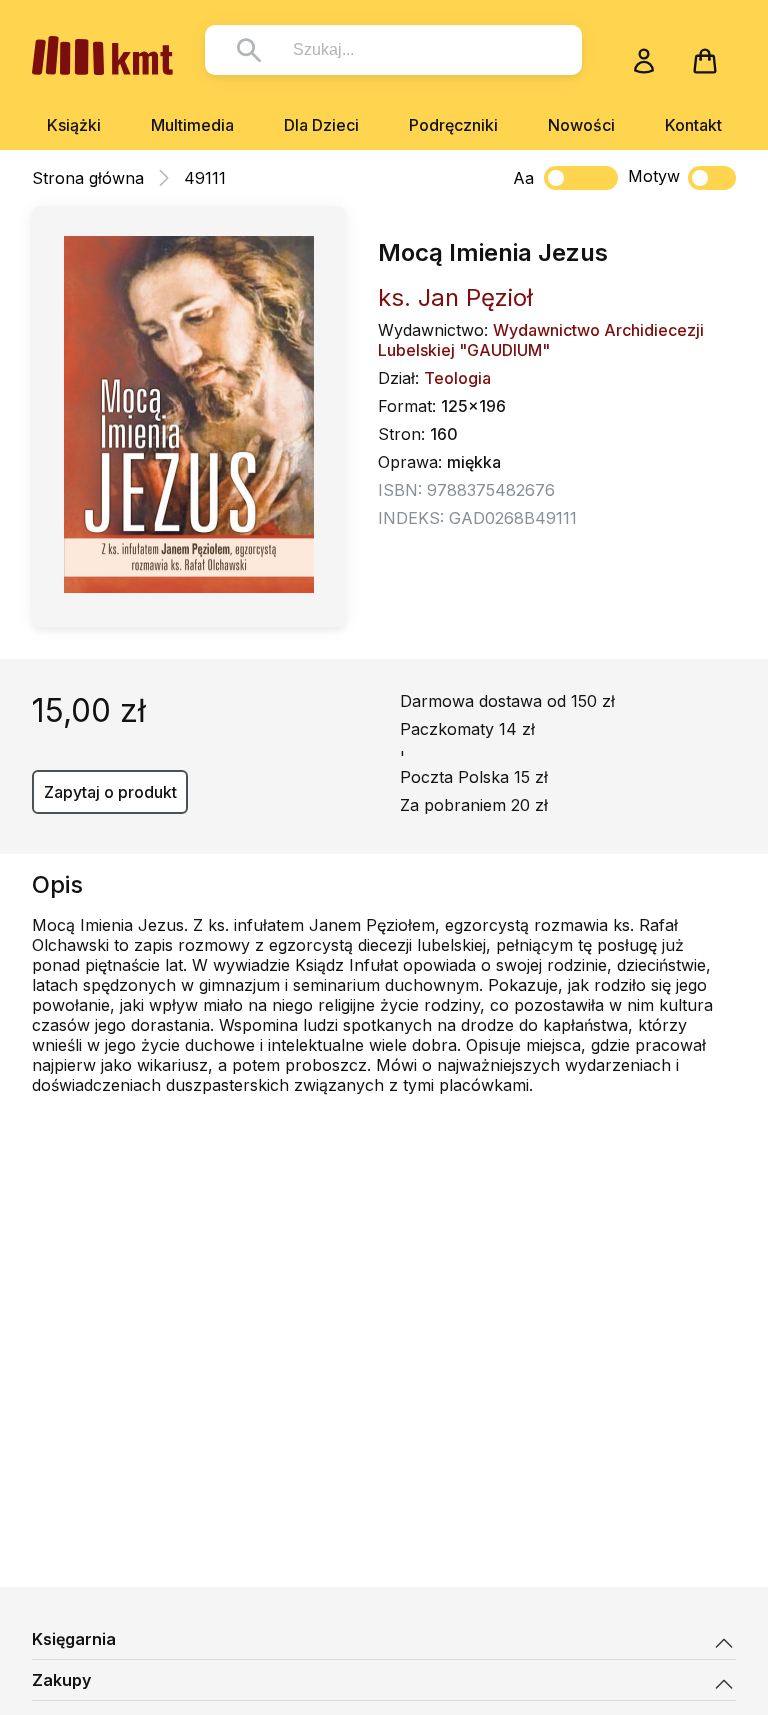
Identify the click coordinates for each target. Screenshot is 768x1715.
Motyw (654, 176)
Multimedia (192, 125)
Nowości (581, 125)
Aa (523, 178)
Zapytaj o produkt (110, 792)
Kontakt (693, 125)
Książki (74, 125)
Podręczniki (453, 125)
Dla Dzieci (321, 125)
